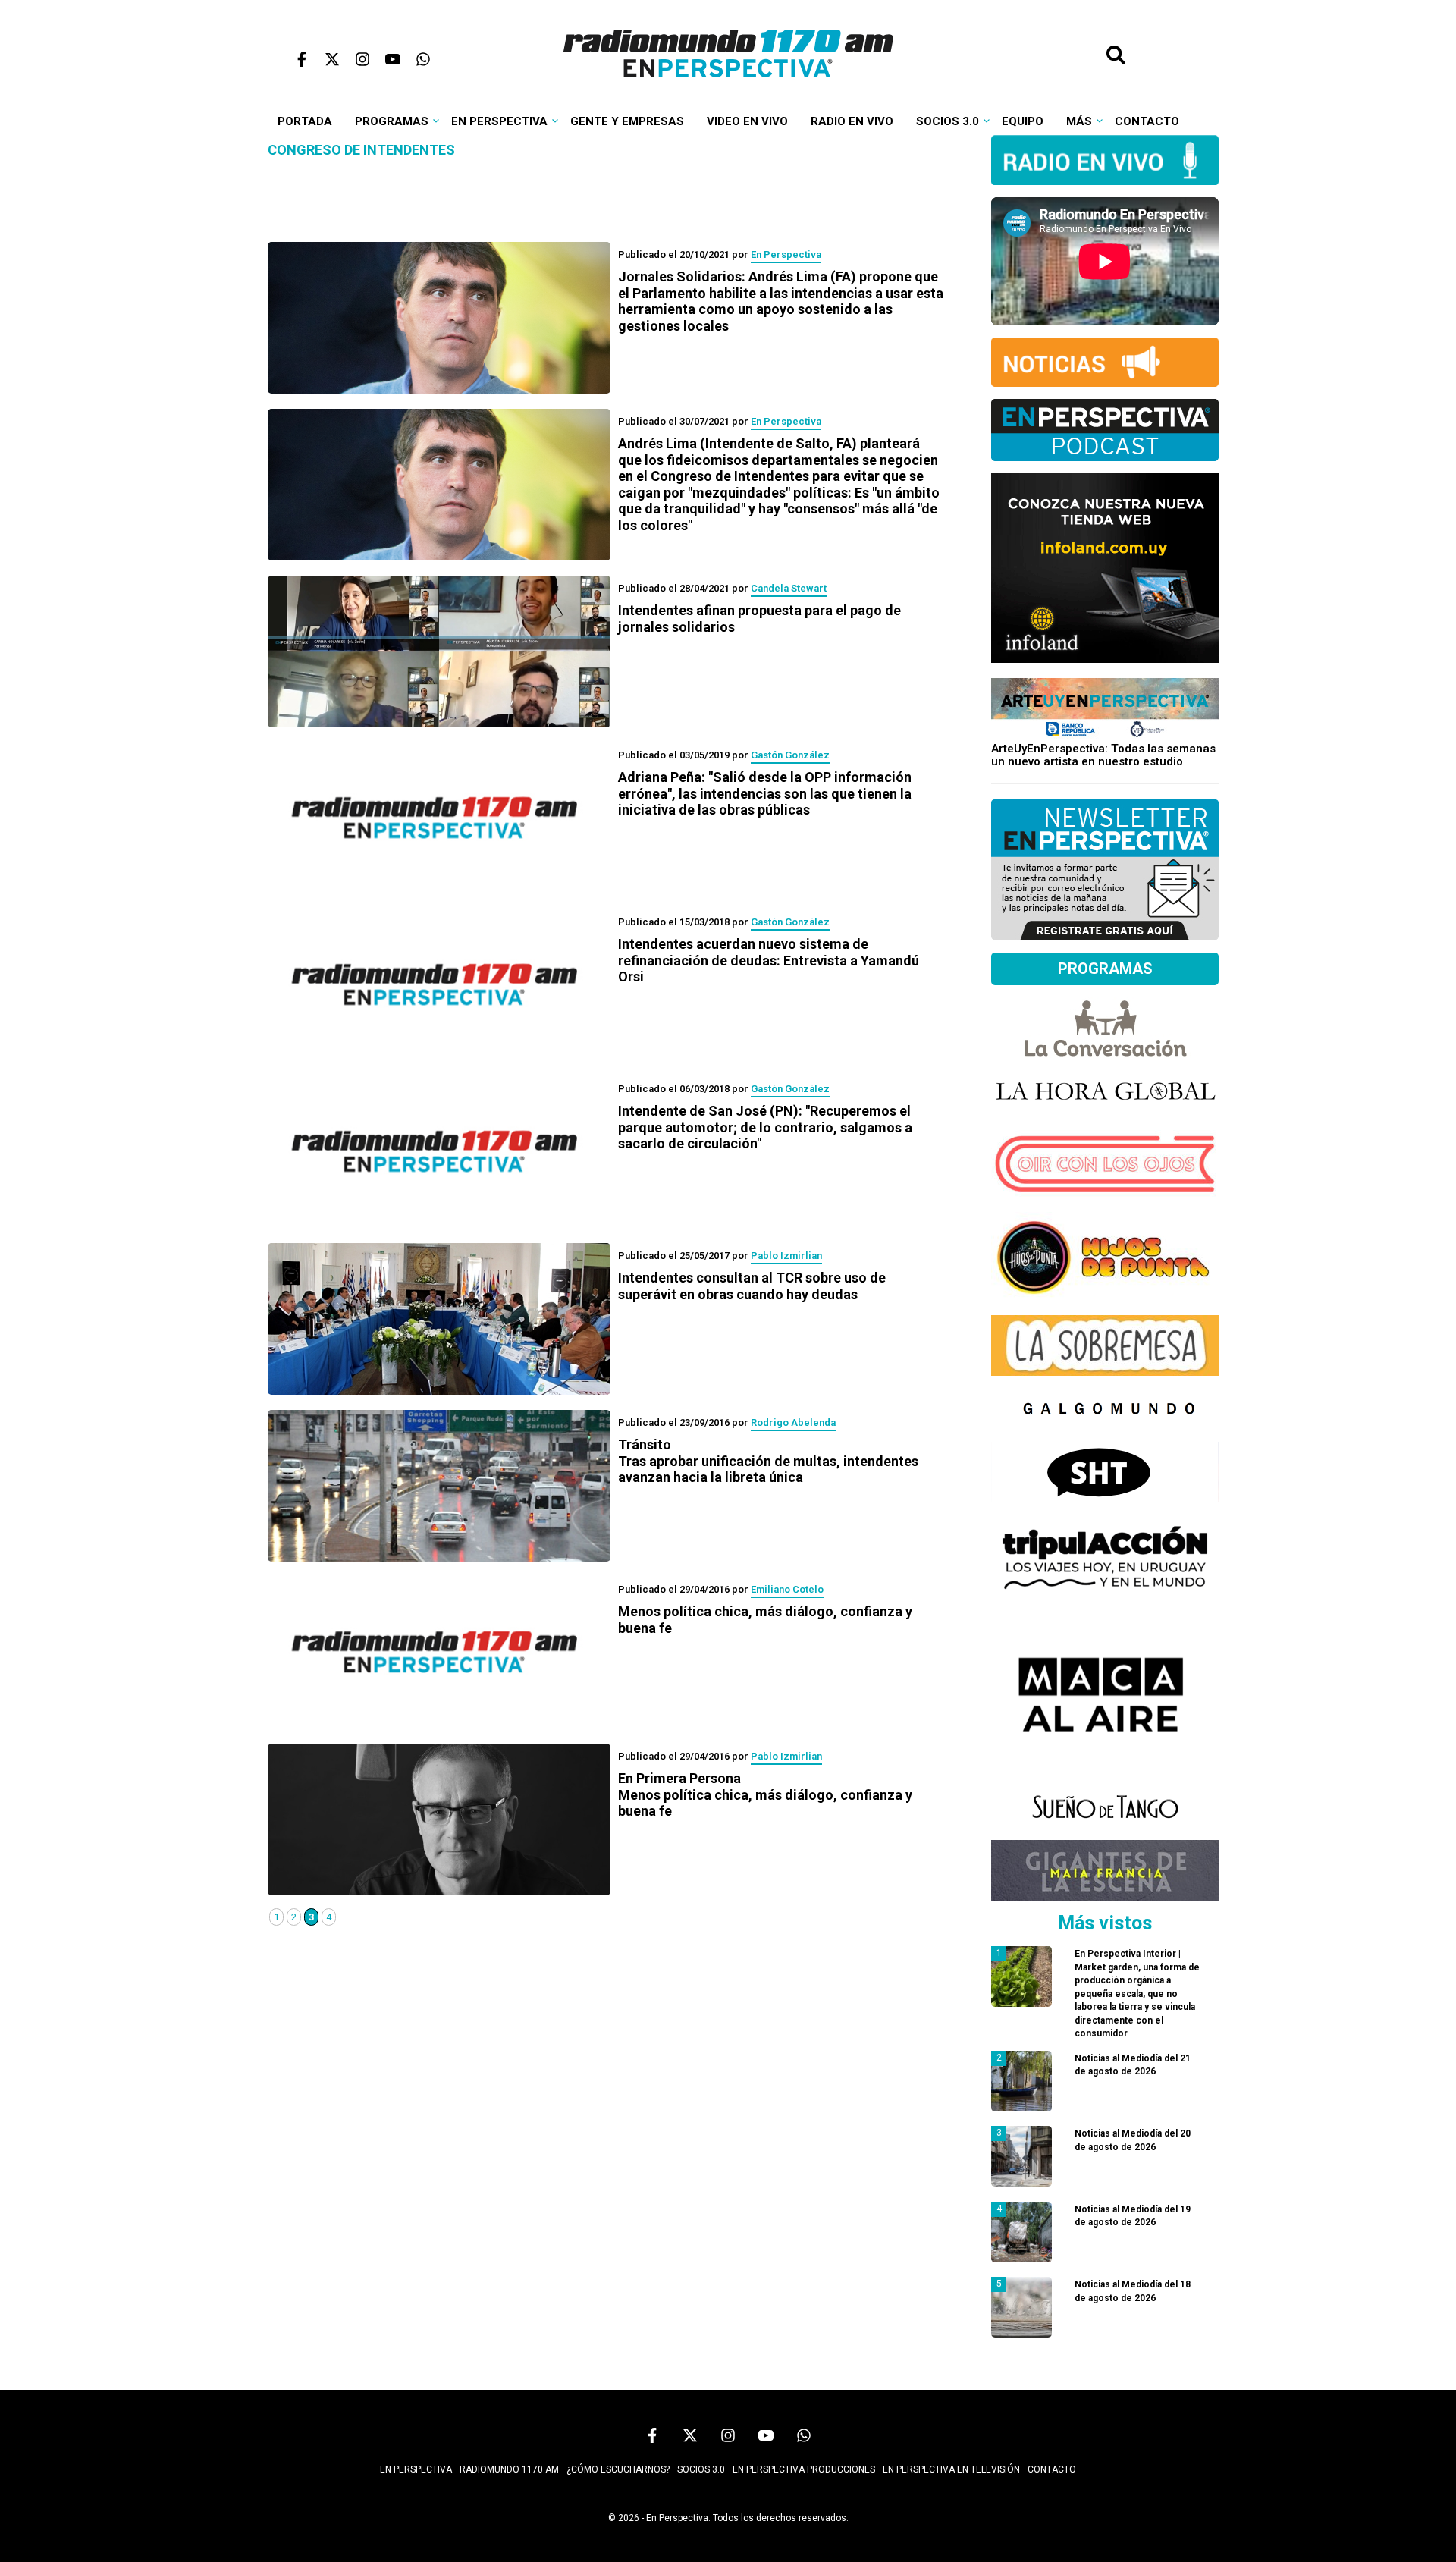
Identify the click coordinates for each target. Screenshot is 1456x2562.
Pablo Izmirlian (786, 1256)
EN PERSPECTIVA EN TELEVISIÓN (951, 2469)
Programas (392, 121)
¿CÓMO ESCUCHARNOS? (618, 2469)
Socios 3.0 (948, 121)
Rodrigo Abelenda (793, 1422)
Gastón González (790, 755)
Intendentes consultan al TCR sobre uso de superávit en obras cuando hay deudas (752, 1286)
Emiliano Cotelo (787, 1589)
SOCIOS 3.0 (701, 2469)
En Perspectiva (499, 121)
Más (1079, 121)
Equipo (1023, 121)
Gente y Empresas (627, 121)
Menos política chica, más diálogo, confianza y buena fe (765, 1794)
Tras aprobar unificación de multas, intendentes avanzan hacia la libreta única (768, 1461)
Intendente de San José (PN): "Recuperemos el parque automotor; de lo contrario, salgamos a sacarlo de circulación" (765, 1127)
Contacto (1147, 121)
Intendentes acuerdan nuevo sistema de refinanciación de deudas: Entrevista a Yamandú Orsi (769, 960)
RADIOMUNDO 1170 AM (509, 2469)
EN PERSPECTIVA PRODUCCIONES (804, 2469)
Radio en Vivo (852, 121)
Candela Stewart (789, 588)
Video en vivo (747, 121)
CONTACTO (1052, 2469)
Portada (305, 121)
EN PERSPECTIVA (416, 2469)
